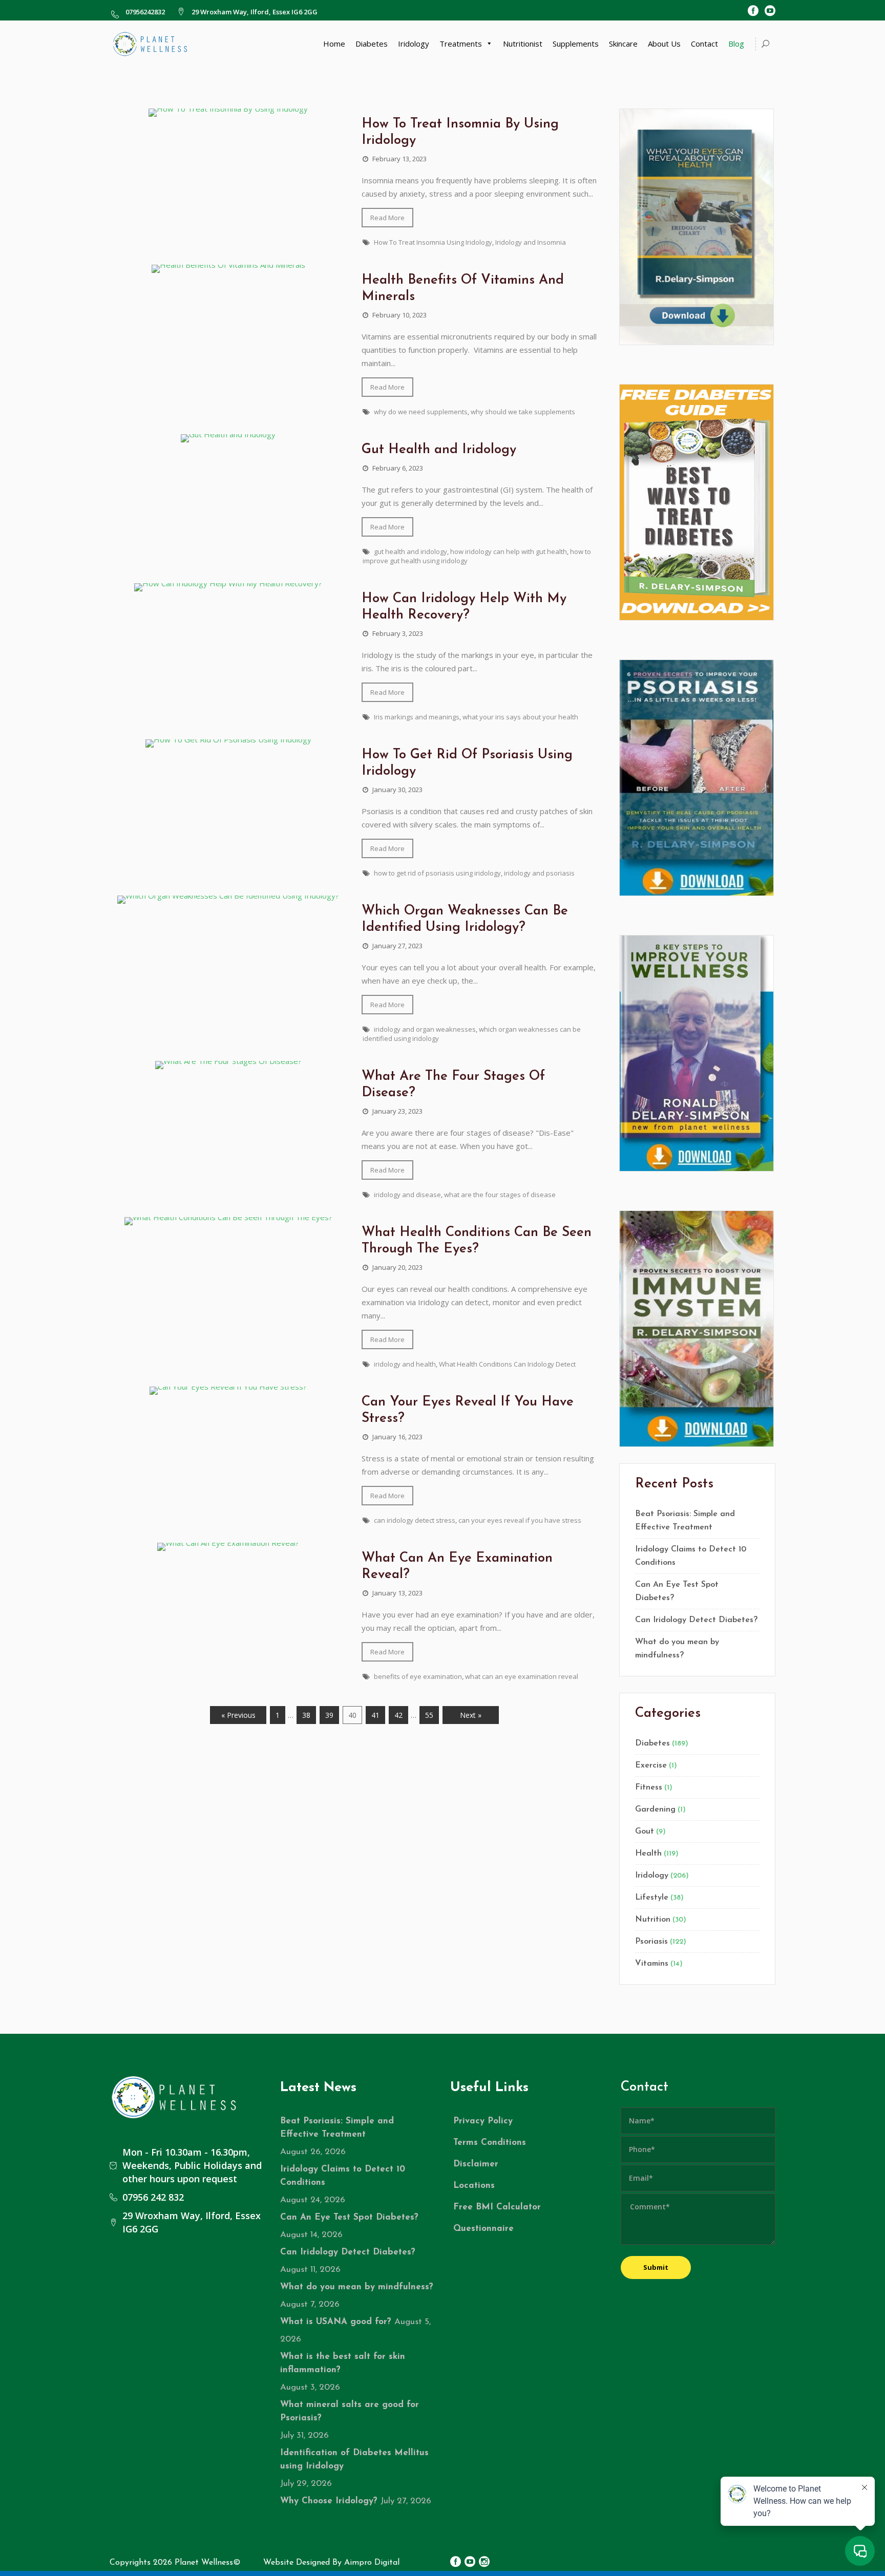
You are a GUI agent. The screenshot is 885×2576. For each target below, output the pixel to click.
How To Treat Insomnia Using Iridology (433, 242)
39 (329, 1715)
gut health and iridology (410, 551)
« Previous (238, 1715)
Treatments (461, 44)
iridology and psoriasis (539, 873)
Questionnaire (483, 2229)
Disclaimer (476, 2164)
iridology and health (405, 1364)
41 (375, 1715)
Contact (704, 44)
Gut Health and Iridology (439, 450)
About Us (664, 44)
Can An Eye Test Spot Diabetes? (677, 1591)
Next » (471, 1715)
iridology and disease (407, 1195)
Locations (474, 2186)
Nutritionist (523, 44)
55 (429, 1715)
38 (306, 1715)
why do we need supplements (421, 412)
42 (398, 1715)
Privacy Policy (483, 2121)
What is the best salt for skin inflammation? (343, 2363)
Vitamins (652, 1964)
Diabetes (372, 44)
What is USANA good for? (336, 2322)
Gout (645, 1832)
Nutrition (653, 1920)
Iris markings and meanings (417, 717)
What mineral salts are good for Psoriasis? (350, 2411)
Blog (736, 44)
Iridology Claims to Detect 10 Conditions (691, 1556)
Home (334, 44)
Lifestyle (652, 1898)
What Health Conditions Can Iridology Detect (507, 1364)
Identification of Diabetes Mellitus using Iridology (354, 2460)
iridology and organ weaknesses (425, 1029)
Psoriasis (651, 1942)
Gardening (655, 1809)
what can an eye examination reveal (522, 1676)
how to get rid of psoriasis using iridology (437, 873)
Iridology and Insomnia (531, 242)
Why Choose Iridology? (329, 2501)
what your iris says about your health (520, 717)
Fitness (649, 1787)
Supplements (576, 44)
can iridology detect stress (415, 1520)
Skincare (623, 44)
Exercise (651, 1765)
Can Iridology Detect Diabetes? (696, 1620)
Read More (387, 218)
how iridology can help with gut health (509, 551)
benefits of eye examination (418, 1676)
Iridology (414, 44)
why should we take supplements (523, 412)
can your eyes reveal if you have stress (520, 1520)
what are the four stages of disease (500, 1195)
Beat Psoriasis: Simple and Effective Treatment (685, 1521)
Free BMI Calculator (497, 2207)
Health (648, 1854)
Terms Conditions (490, 2143)
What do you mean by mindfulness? (677, 1649)
